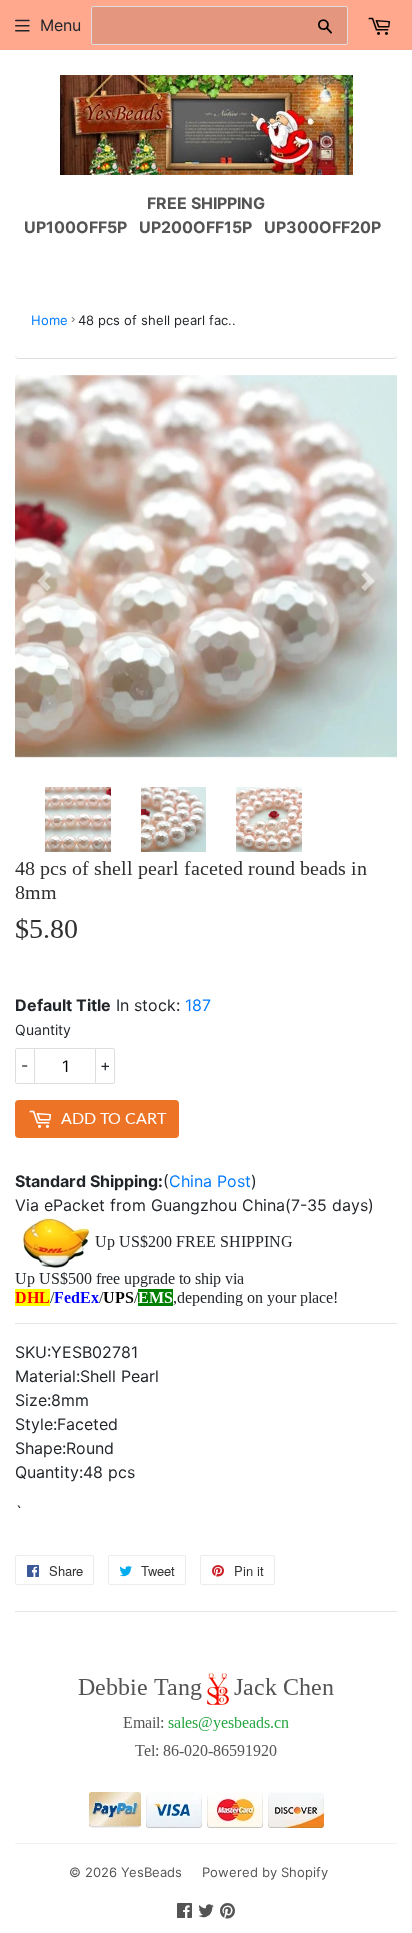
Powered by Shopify (265, 1872)
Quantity (43, 1029)
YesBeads (151, 1872)
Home (49, 320)
